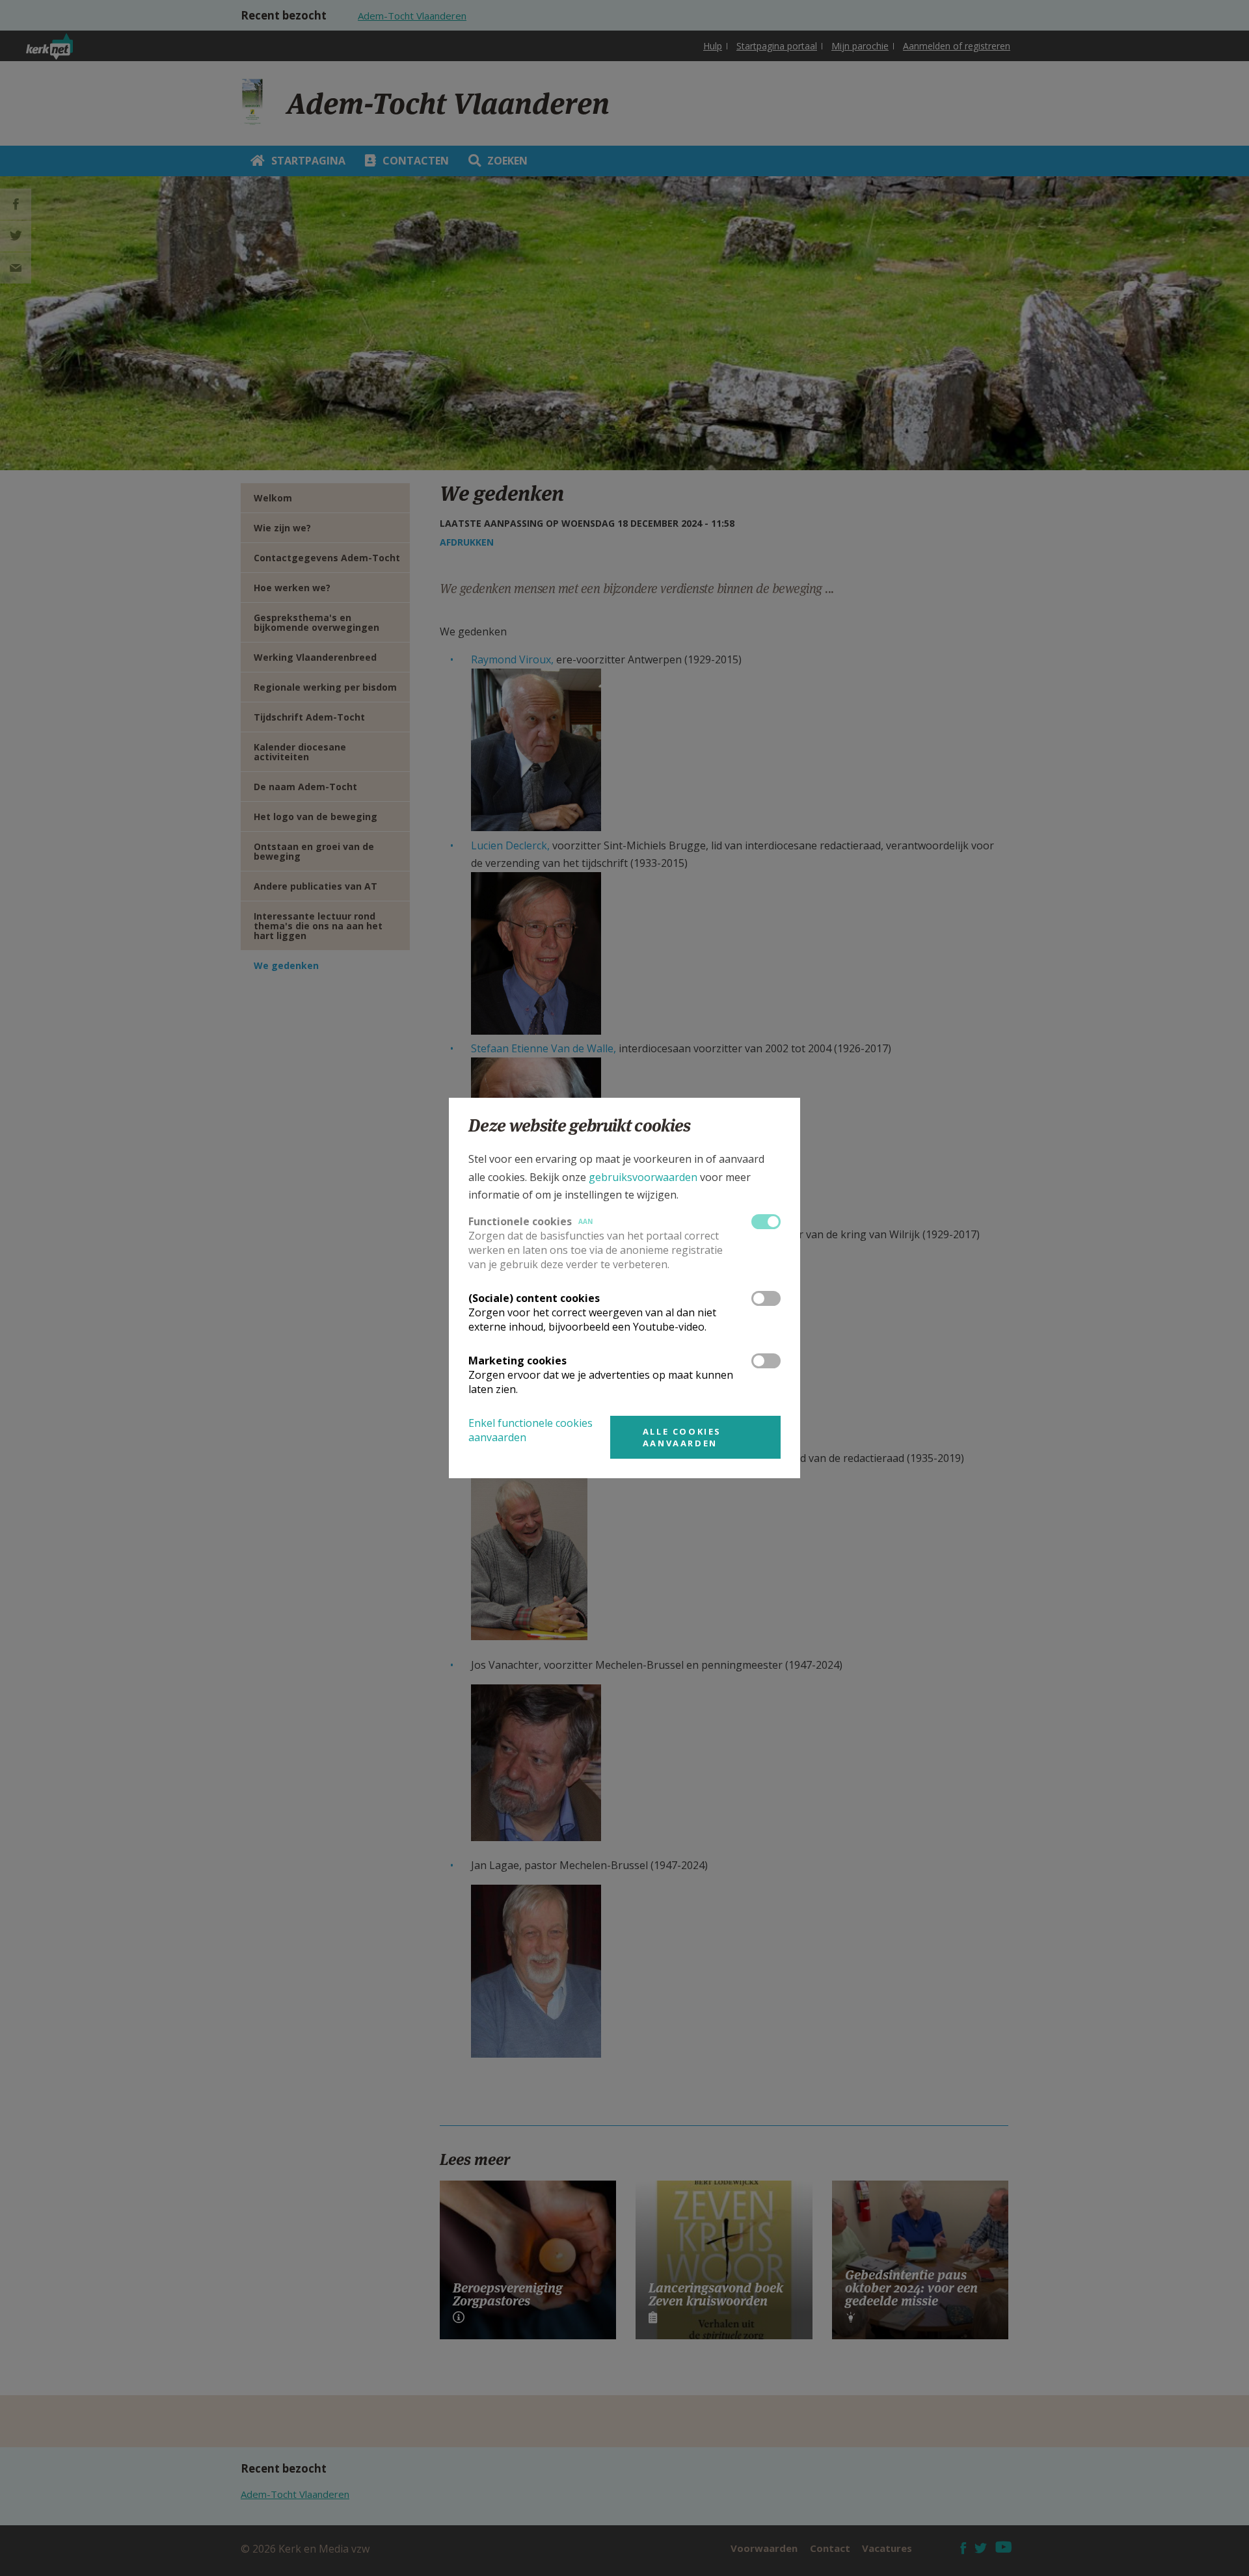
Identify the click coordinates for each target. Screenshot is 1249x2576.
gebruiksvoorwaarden (643, 1177)
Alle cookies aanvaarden (682, 1437)
